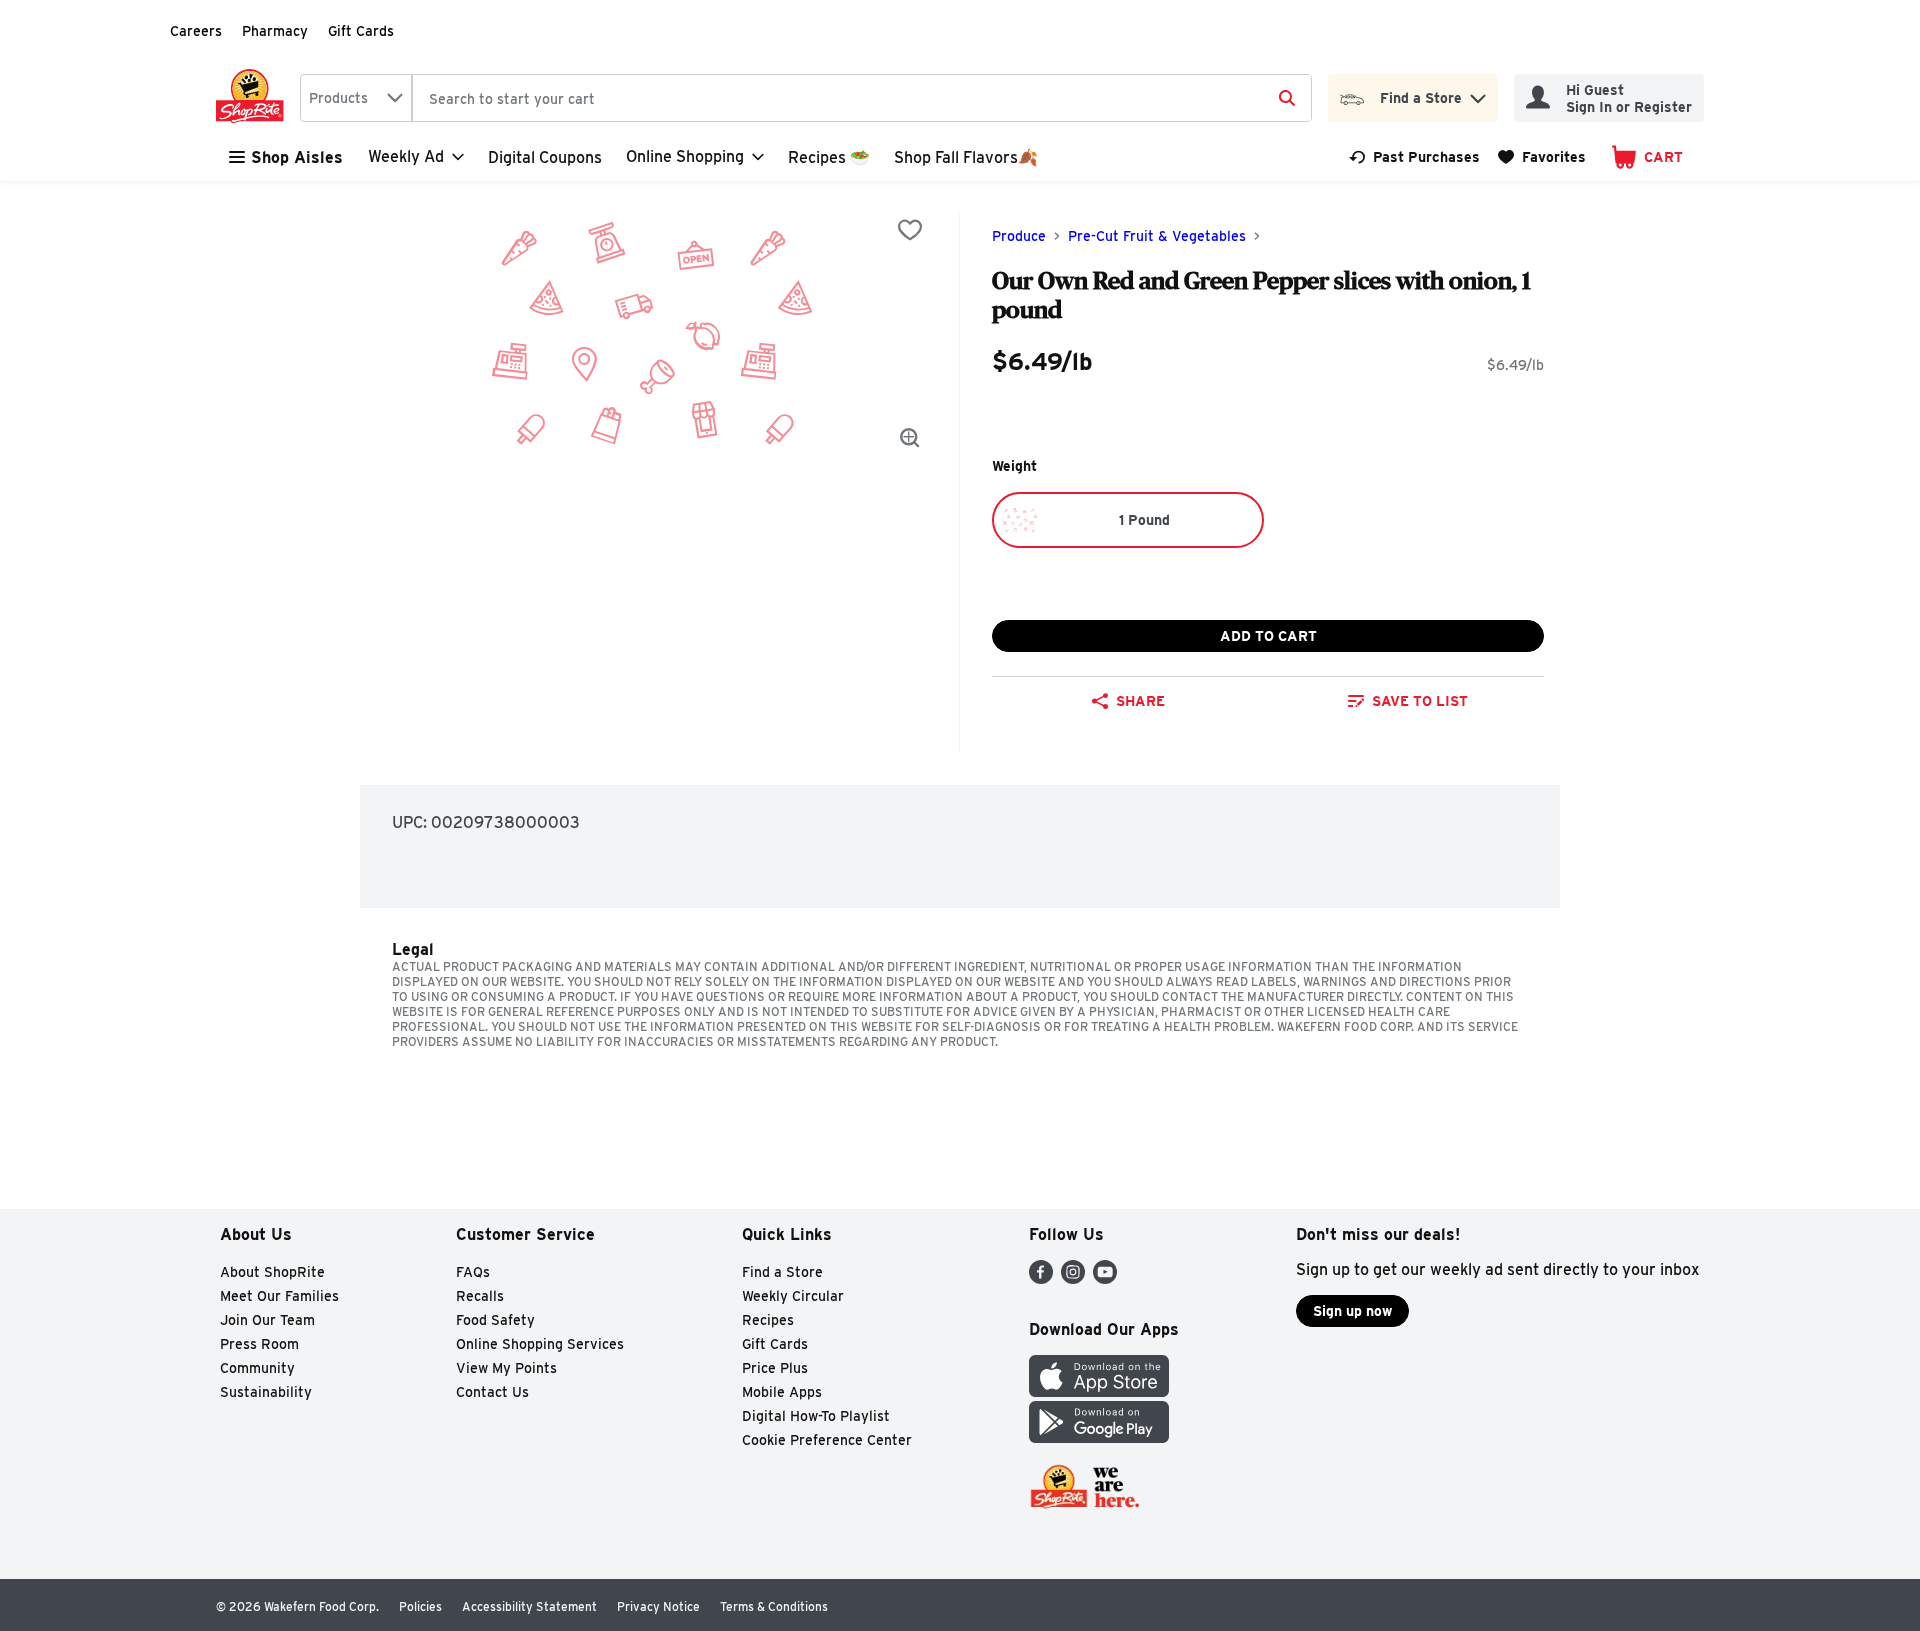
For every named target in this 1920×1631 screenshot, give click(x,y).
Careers (196, 31)
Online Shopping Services (540, 1344)
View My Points (506, 1368)
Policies (420, 1606)
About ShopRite (272, 1272)
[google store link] (1099, 1437)
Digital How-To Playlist (816, 1416)
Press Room (259, 1344)
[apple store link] (1099, 1391)
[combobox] (356, 98)
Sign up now (1352, 1311)
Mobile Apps (782, 1392)
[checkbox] (910, 230)
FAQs (473, 1272)
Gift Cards (361, 31)
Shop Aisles (297, 157)
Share (1140, 701)
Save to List (1420, 701)
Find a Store (782, 1272)
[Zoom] (910, 438)
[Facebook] (1041, 1278)
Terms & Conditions (774, 1606)
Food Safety (495, 1320)
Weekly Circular (793, 1296)
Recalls (480, 1296)
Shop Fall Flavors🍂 (966, 157)
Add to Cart (1268, 636)
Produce (1019, 236)
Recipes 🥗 (829, 157)
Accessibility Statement (529, 1606)
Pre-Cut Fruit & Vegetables (1157, 236)
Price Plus (775, 1368)
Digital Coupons (545, 157)
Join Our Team (267, 1320)
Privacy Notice (658, 1606)
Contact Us (492, 1392)
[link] (1414, 157)
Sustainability (266, 1392)
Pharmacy (275, 31)
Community (257, 1368)
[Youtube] (1105, 1278)
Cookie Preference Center (827, 1440)
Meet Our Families (279, 1296)
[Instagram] (1073, 1278)
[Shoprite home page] (254, 98)
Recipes (768, 1320)
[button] (1478, 93)
